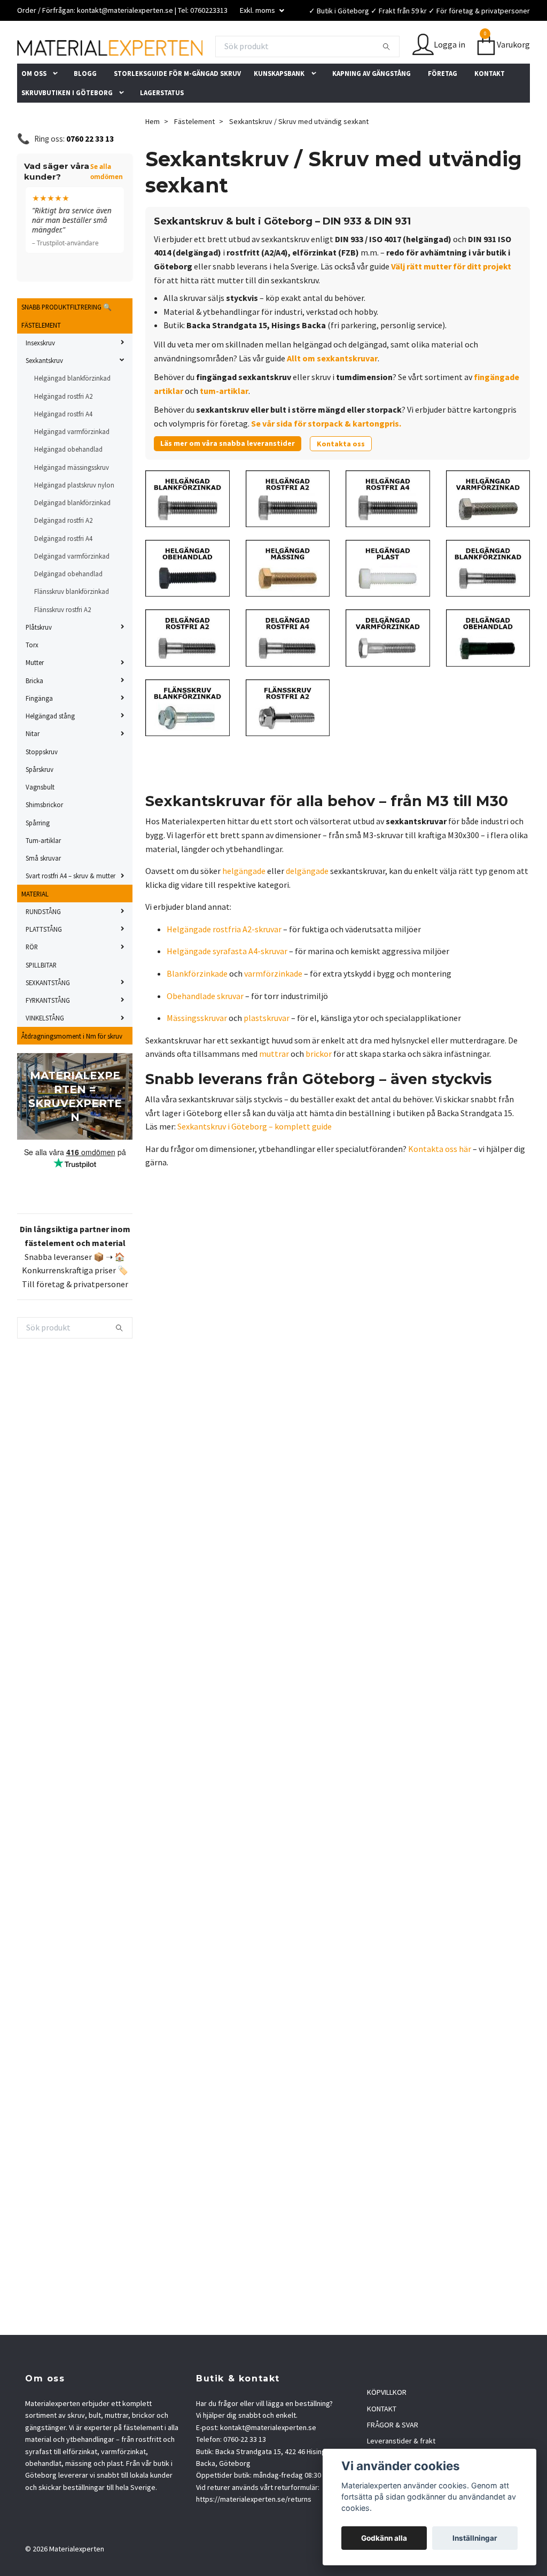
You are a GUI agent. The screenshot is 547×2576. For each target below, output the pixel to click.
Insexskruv (40, 374)
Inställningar (475, 2538)
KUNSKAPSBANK (279, 105)
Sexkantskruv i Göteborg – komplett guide (255, 1158)
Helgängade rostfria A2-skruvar (224, 961)
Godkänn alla (384, 2538)
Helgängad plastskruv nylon (74, 516)
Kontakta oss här (440, 1180)
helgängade (244, 902)
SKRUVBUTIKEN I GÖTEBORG (67, 124)
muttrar (274, 1085)
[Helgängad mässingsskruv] (288, 599)
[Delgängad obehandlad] (488, 669)
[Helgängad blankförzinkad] (187, 529)
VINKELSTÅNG (45, 1049)
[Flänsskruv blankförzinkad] (187, 738)
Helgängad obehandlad (68, 481)
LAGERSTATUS (162, 124)
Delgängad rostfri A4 (63, 570)
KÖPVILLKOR (387, 2424)
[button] (58, 105)
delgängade (307, 902)
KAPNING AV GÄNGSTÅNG (372, 105)
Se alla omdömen (107, 203)
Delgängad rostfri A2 (63, 552)
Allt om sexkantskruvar (332, 390)
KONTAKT (490, 105)
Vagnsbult (40, 818)
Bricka (34, 712)
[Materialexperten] (204, 49)
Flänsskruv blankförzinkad (72, 623)
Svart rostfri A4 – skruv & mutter (71, 907)
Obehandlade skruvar (205, 1027)
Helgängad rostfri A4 (63, 445)
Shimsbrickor (44, 836)
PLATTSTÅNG (44, 961)
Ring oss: (74, 170)
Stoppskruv (42, 783)
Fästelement (194, 153)
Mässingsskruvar (197, 1049)
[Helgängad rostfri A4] (388, 529)
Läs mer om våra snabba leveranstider (228, 475)
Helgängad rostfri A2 (63, 428)
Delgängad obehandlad (68, 605)
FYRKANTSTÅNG (48, 1032)
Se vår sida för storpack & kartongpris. (326, 455)
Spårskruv (40, 801)
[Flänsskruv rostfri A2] (288, 738)
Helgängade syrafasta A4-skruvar (227, 983)
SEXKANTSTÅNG (48, 1014)
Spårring (38, 854)
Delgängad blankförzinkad (72, 534)
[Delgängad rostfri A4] (288, 669)
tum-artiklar (224, 422)
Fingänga (39, 730)
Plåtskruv (39, 659)
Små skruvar (43, 889)
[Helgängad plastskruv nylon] (388, 599)
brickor (319, 1085)
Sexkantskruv (44, 392)
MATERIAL (35, 925)
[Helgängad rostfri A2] (288, 529)
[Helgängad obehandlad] (187, 599)
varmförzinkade (273, 1005)
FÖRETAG (443, 105)
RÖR (32, 978)
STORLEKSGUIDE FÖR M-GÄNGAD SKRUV (177, 105)
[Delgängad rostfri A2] (187, 669)
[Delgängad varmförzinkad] (388, 669)
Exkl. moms (258, 10)
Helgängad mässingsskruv (72, 499)
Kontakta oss (341, 475)
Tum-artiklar (43, 872)
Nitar (33, 765)
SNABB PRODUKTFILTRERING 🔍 (67, 338)
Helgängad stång (50, 747)
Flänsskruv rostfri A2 (62, 641)
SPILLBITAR (41, 996)
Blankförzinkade (197, 1005)
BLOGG (85, 105)
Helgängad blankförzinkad (72, 409)
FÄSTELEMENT (41, 357)
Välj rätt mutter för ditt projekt (451, 298)
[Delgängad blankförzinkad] (488, 599)
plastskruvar (267, 1049)
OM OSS (34, 105)
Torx (32, 676)
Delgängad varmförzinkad (72, 587)
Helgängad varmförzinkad (72, 463)
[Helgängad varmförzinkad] (488, 529)
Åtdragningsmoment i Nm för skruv (72, 1067)
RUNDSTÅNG (43, 943)
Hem (153, 153)
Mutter (35, 694)
